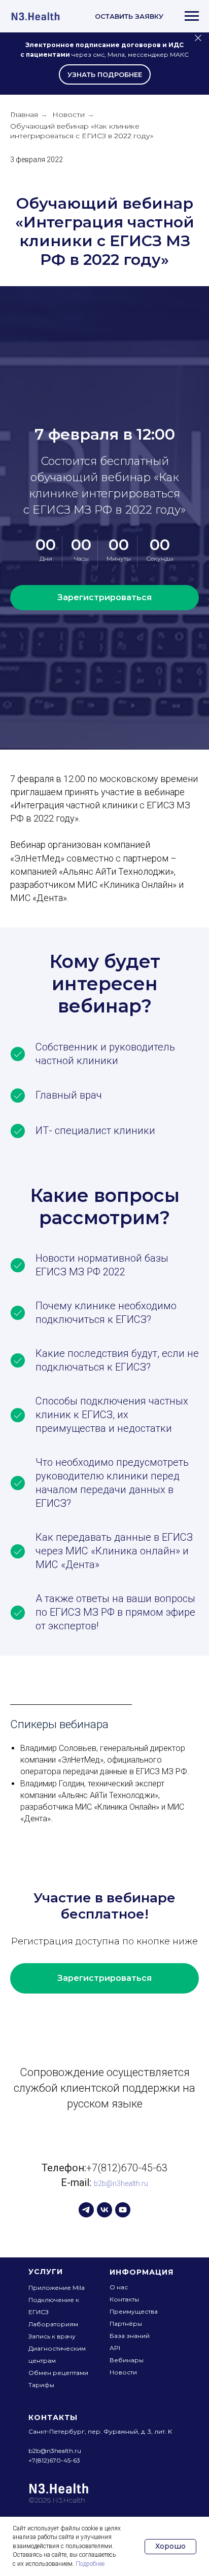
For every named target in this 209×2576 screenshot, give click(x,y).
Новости (68, 114)
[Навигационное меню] (192, 16)
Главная (24, 114)
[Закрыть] (198, 38)
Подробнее (90, 2564)
